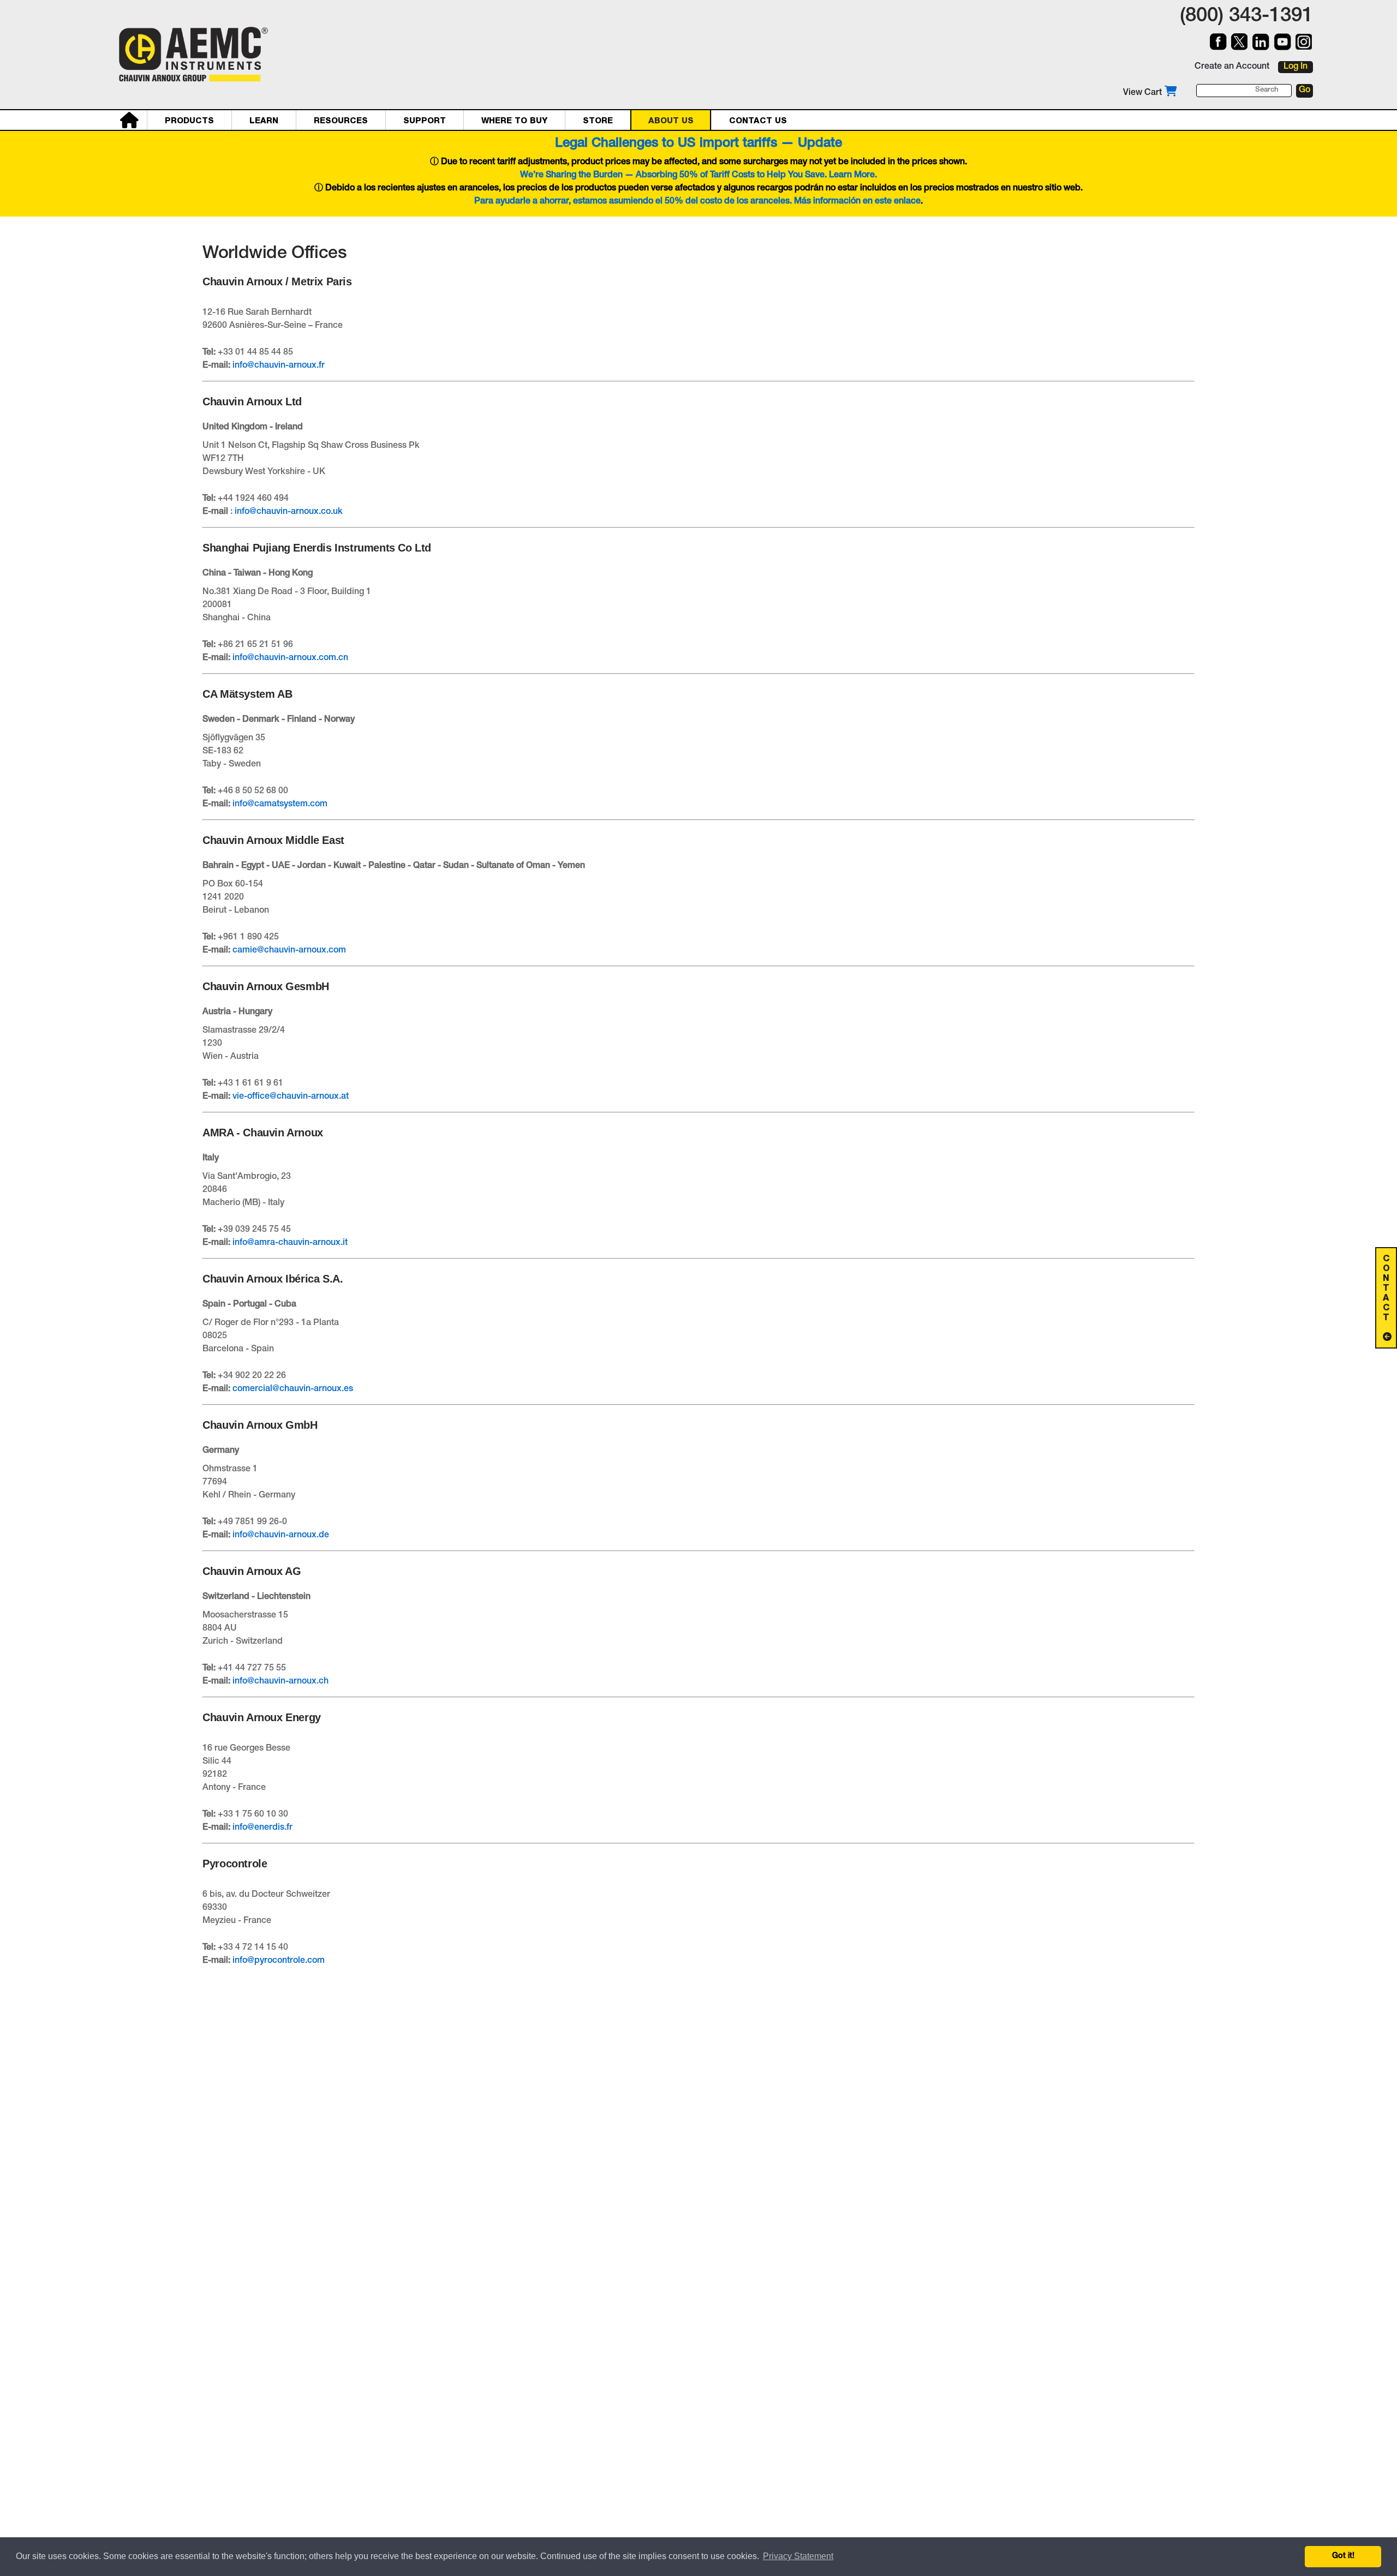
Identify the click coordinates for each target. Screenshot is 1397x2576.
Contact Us (758, 121)
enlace (907, 202)
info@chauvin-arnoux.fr (279, 366)
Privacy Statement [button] (798, 2556)
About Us (671, 121)
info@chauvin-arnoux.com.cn (290, 658)
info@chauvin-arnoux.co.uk (289, 512)
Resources (341, 121)
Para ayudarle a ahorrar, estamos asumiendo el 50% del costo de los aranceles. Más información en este (684, 202)
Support (425, 121)
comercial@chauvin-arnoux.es (293, 1389)
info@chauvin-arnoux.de (281, 1536)
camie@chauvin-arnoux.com (289, 951)
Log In (1295, 67)
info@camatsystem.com (280, 805)
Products (189, 121)
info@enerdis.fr (262, 1828)
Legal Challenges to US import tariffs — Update (698, 144)
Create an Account (1232, 67)
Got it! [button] (1343, 2556)
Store (598, 121)
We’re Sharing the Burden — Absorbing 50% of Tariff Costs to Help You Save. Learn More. (698, 176)
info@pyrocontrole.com (279, 1961)
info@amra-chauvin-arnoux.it (290, 1243)
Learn (264, 121)
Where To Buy (514, 121)
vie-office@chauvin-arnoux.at (291, 1097)
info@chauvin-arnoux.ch (280, 1682)
